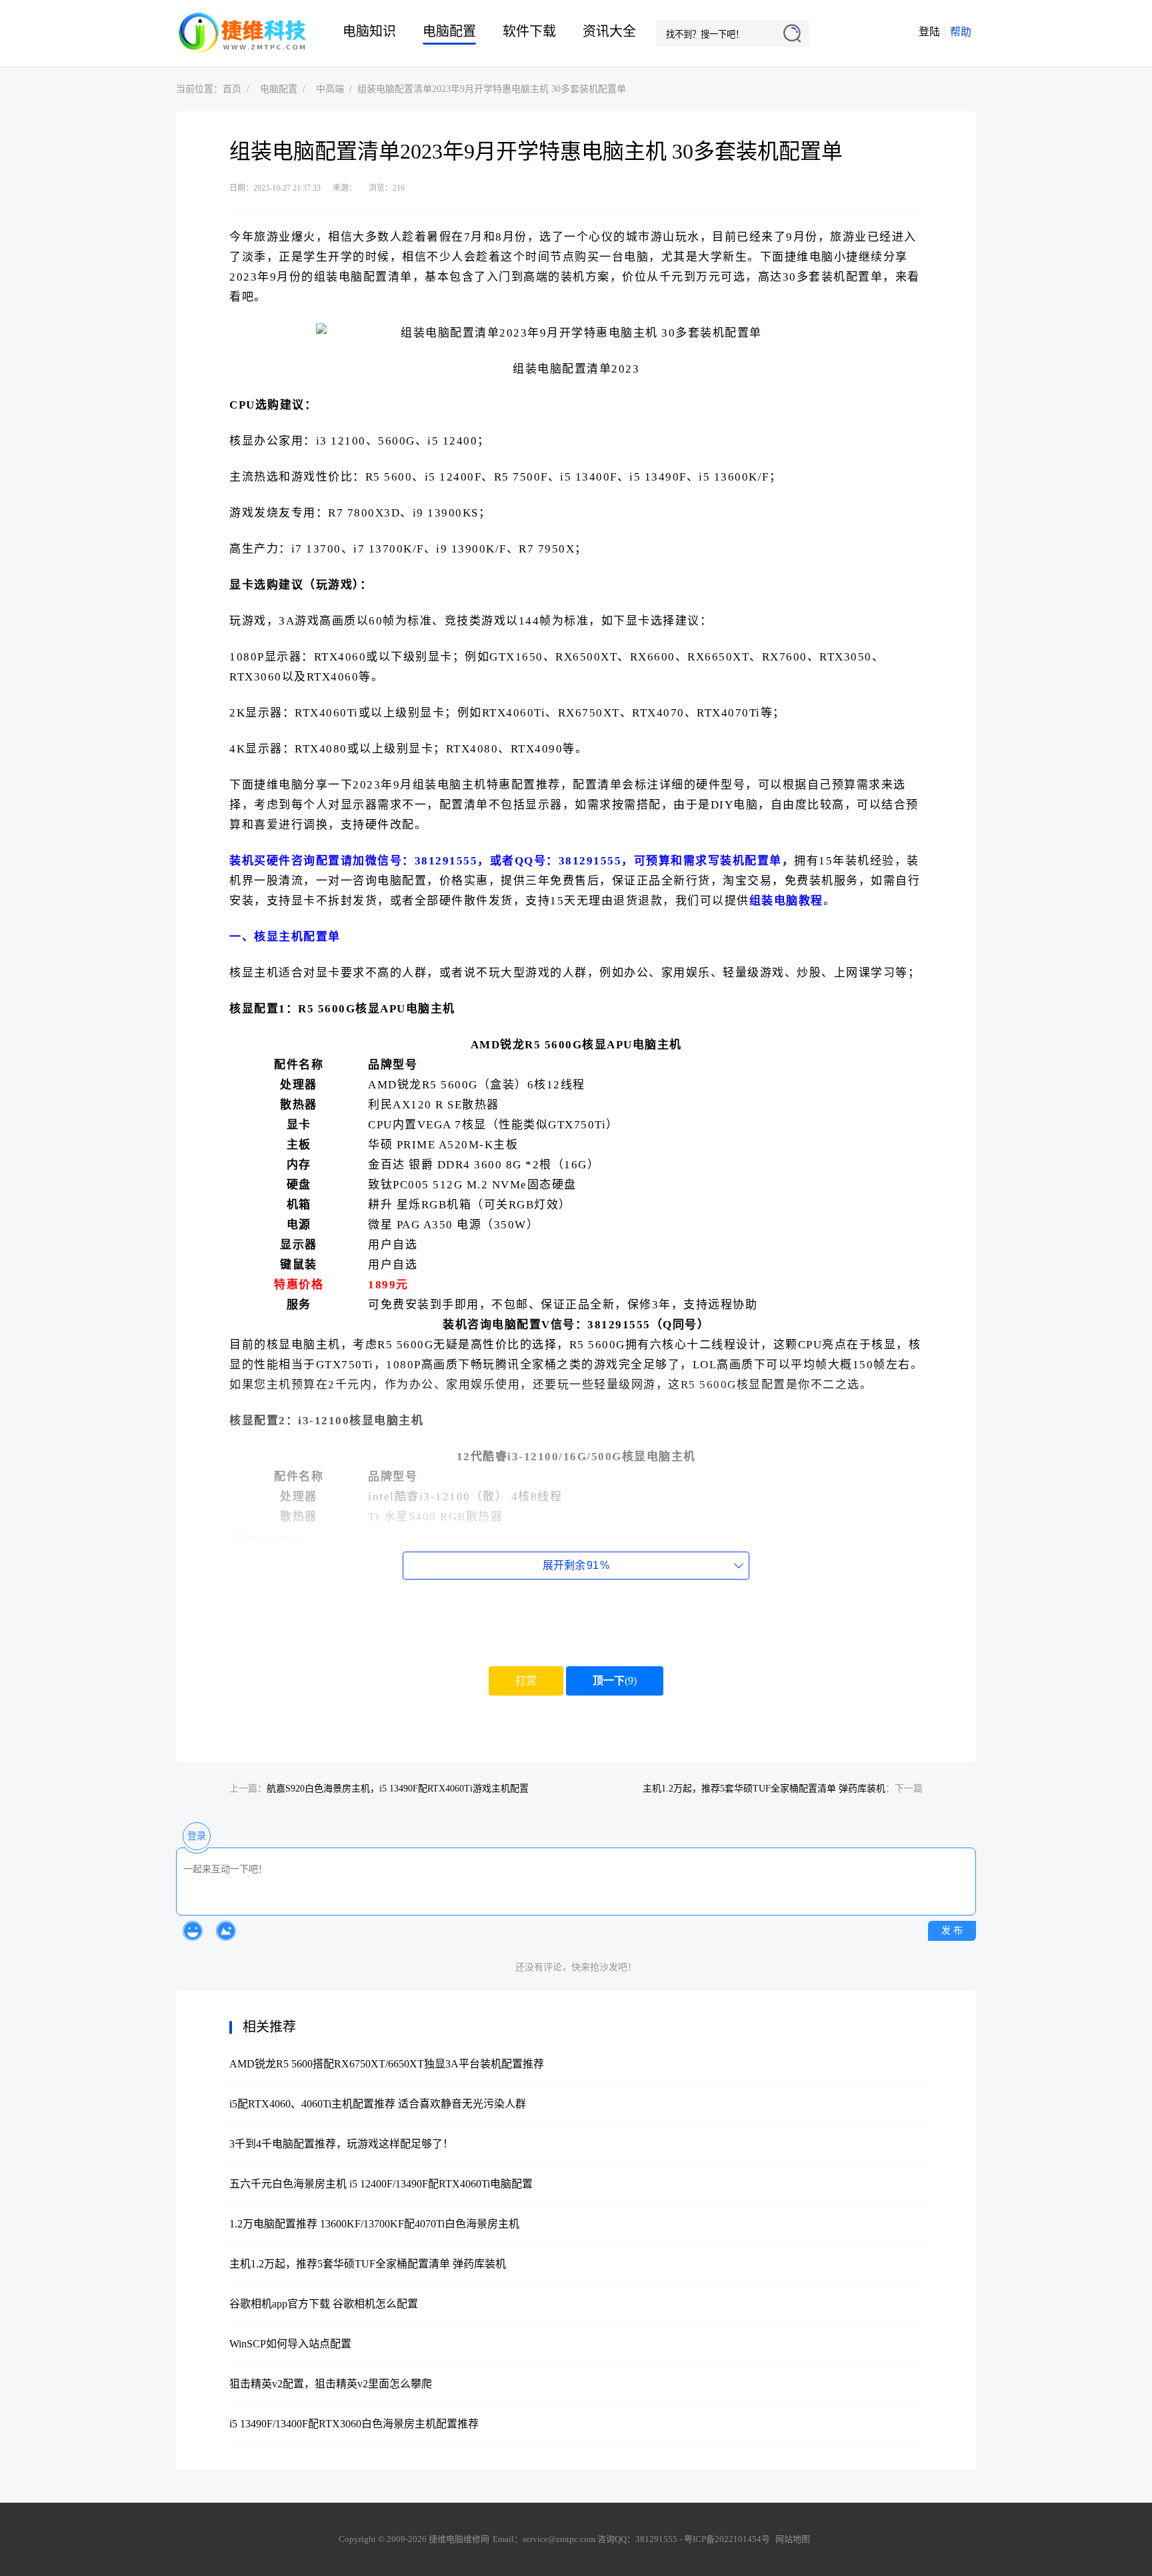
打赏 (526, 1681)
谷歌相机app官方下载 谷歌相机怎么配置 (324, 2304)
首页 (232, 89)
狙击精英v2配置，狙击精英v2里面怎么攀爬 (331, 2384)
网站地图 (793, 2539)
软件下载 (529, 31)
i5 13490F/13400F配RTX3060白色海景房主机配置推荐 (354, 2424)
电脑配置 (449, 31)
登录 (197, 1836)
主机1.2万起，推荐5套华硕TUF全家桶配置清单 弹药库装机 (764, 1789)
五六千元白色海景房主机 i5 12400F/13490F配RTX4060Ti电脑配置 (381, 2184)
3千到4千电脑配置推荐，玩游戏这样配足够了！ (341, 2144)
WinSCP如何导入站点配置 (290, 2344)
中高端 (330, 89)
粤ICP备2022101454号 (727, 2539)
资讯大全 (609, 31)
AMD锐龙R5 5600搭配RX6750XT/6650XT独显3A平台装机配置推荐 (387, 2064)
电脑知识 (369, 31)
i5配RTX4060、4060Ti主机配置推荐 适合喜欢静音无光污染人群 (378, 2104)
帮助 (961, 32)
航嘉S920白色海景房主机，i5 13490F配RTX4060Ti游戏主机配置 (398, 1789)
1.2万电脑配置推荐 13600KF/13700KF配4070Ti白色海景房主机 (374, 2224)
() (615, 1681)
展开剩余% (576, 1565)
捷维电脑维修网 (243, 33)
